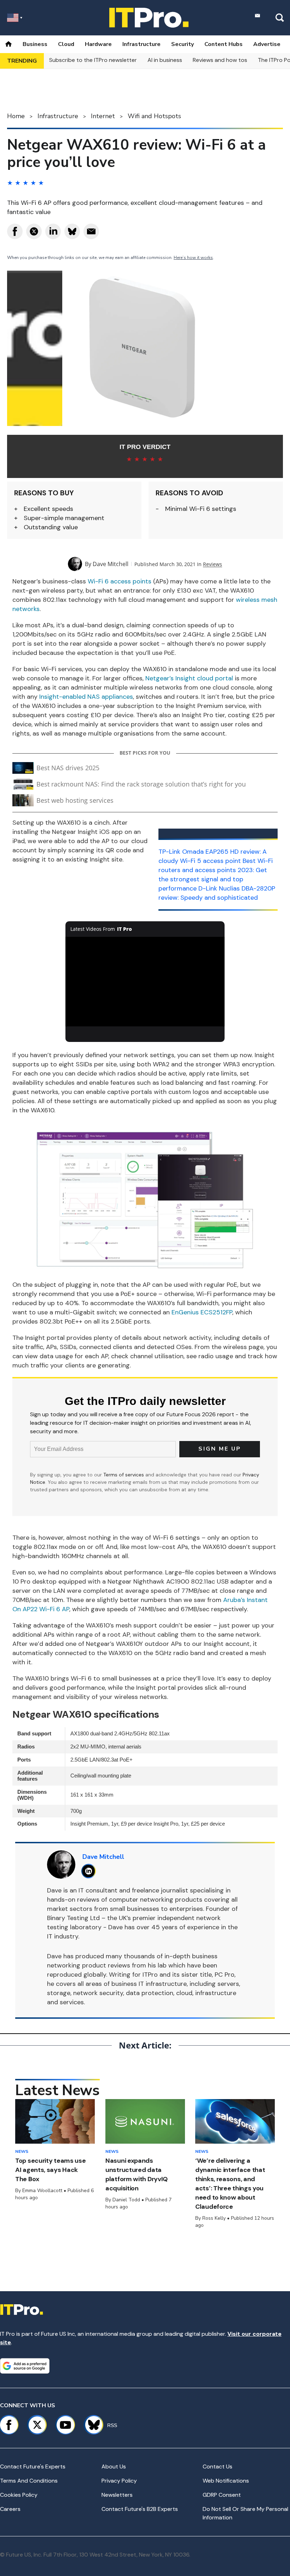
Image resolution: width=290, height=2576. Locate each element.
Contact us (217, 2466)
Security (182, 44)
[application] (145, 982)
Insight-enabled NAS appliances (86, 697)
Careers (10, 2509)
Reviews (213, 564)
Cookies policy (19, 2495)
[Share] (15, 231)
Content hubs (224, 44)
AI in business (165, 60)
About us (114, 2466)
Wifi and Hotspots (154, 116)
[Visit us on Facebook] (9, 2425)
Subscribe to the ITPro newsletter (93, 60)
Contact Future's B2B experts (140, 2509)
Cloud (66, 44)
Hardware (98, 44)
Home (16, 116)
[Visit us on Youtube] (65, 2425)
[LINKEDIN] (90, 1871)
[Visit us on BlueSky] (91, 2425)
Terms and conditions (29, 2481)
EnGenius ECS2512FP (202, 1312)
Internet (103, 116)
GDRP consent (222, 2495)
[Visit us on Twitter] (37, 2425)
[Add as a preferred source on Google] (25, 2366)
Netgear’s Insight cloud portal (189, 678)
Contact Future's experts (33, 2466)
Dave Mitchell (111, 564)
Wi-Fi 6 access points (120, 581)
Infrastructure (141, 44)
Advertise (267, 44)
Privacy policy (119, 2481)
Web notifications (226, 2481)
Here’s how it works (193, 258)
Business (35, 44)
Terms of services (124, 1475)
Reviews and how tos (220, 60)
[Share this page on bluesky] (72, 231)
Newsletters (117, 2495)
